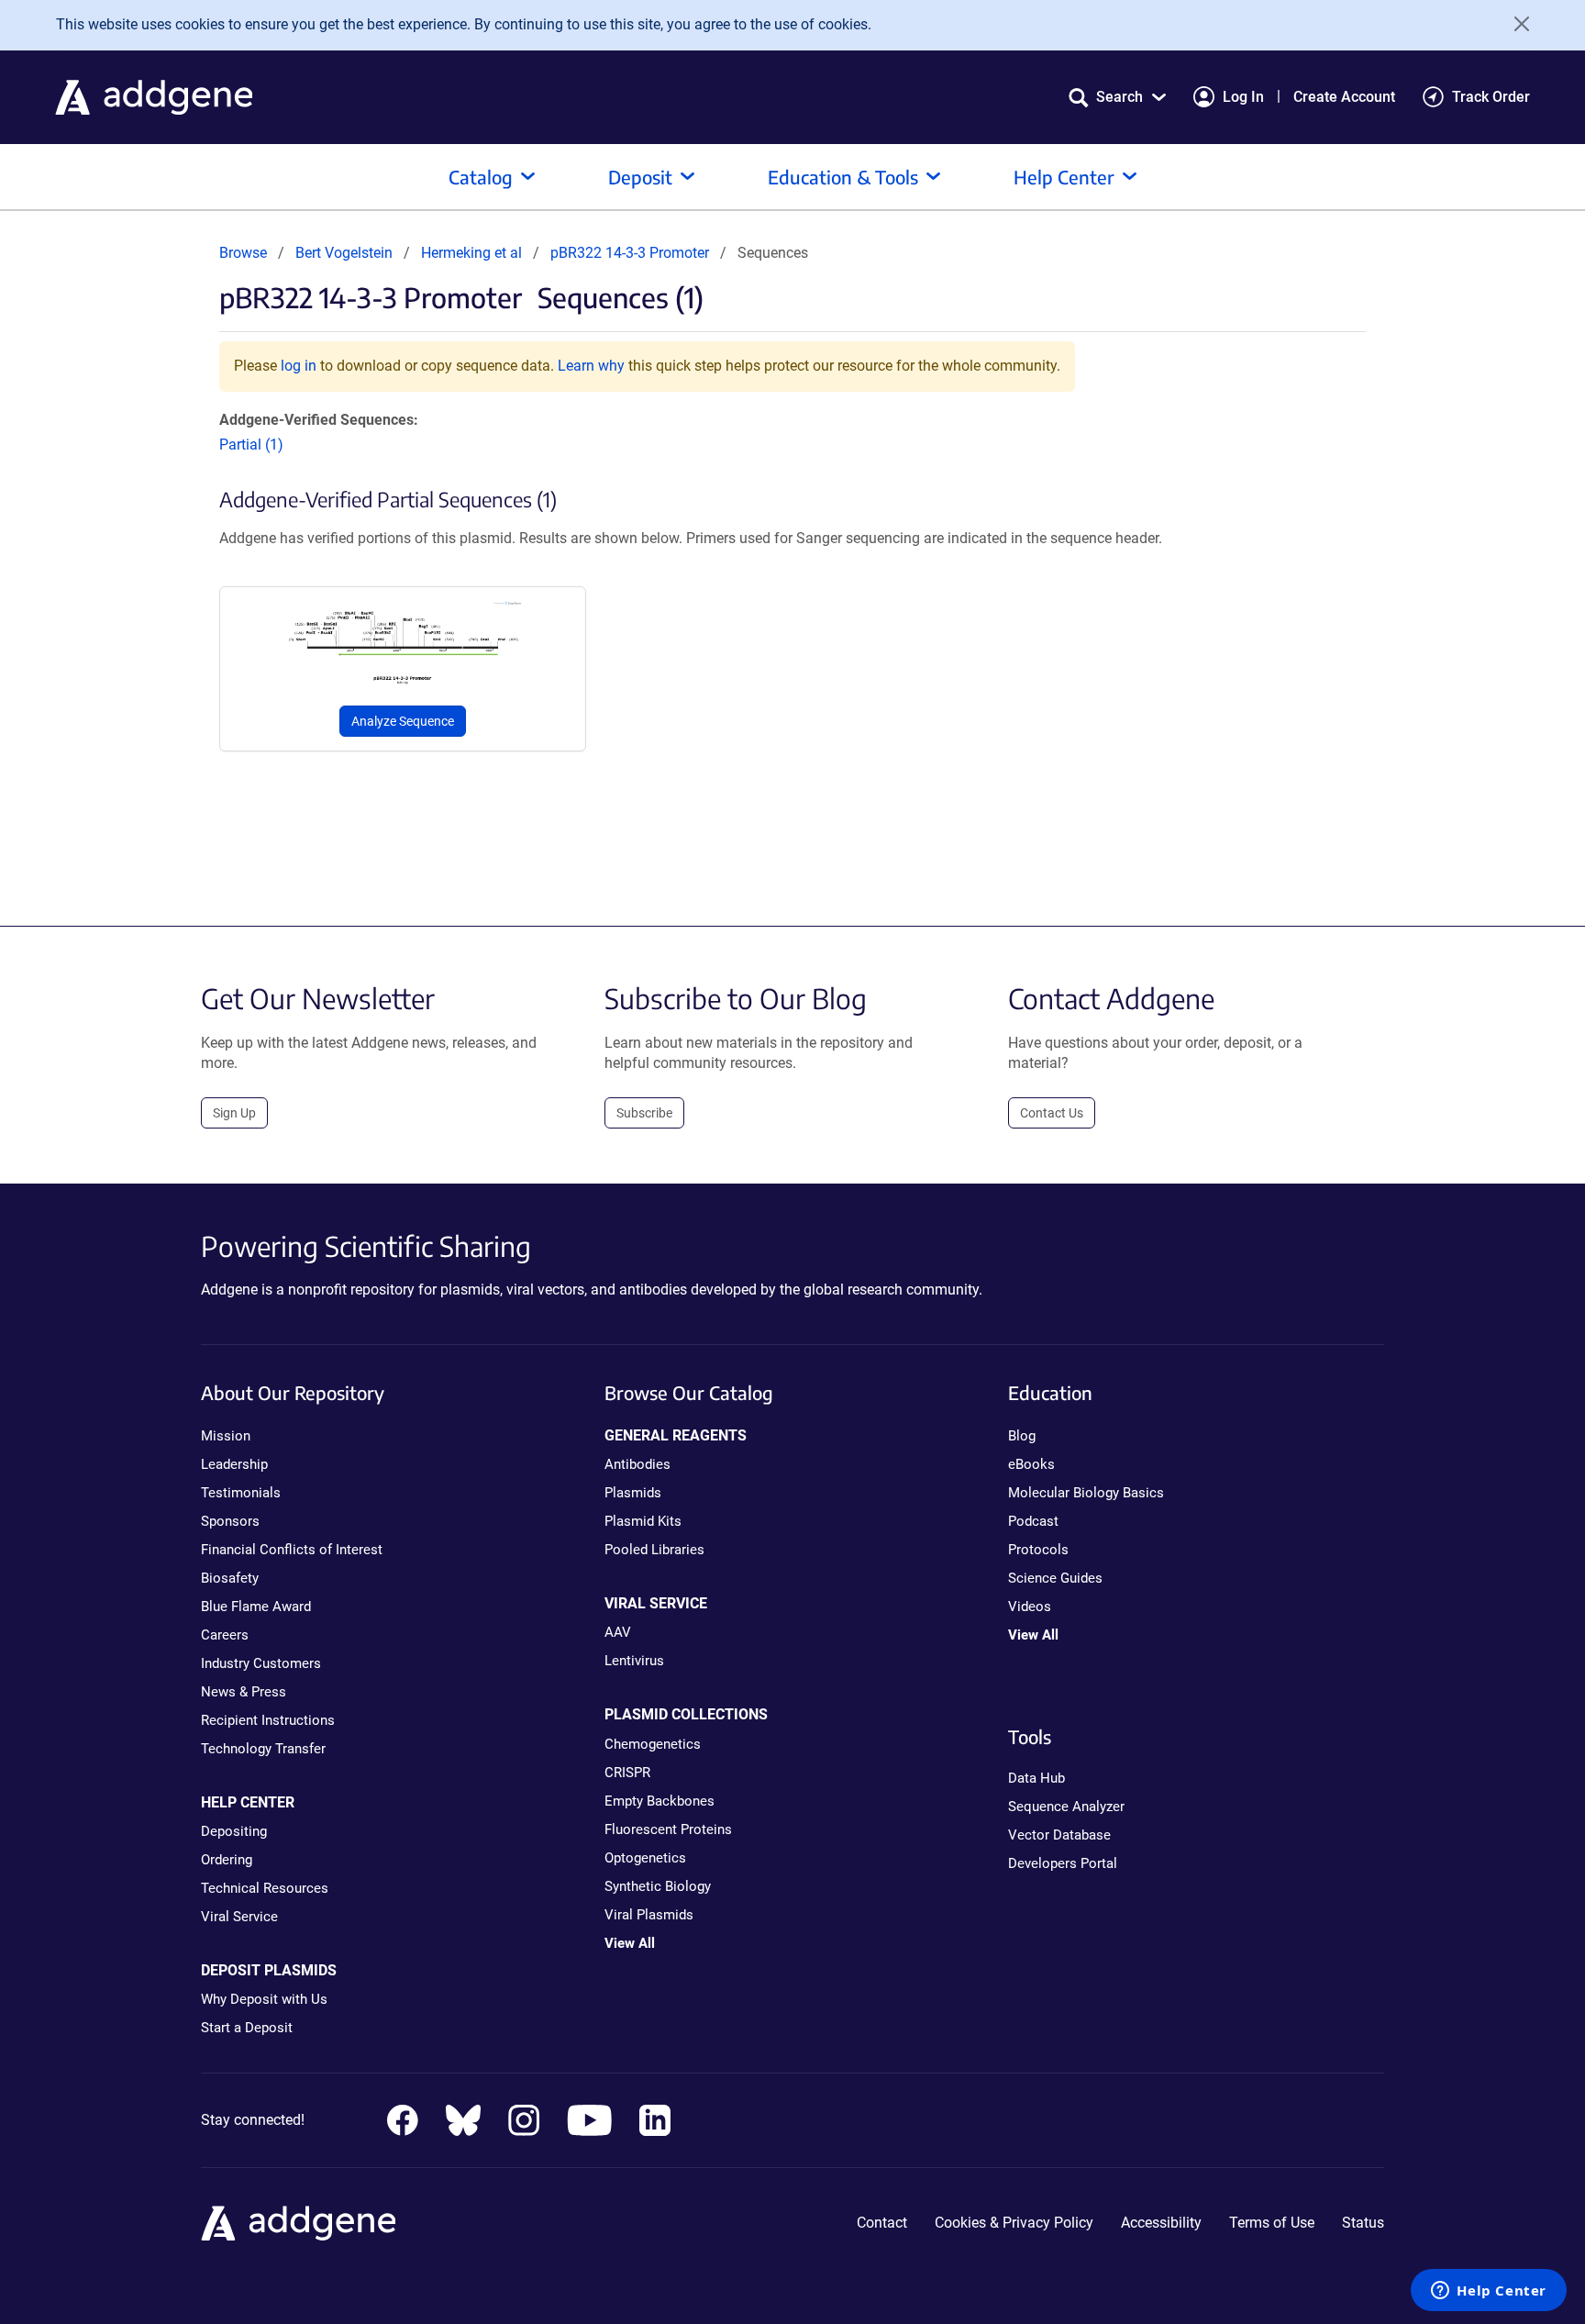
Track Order (1491, 97)
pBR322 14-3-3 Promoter (630, 253)
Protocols (1038, 1550)
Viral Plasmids (649, 1915)
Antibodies (637, 1464)
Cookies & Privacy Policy (1014, 2223)
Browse (243, 253)
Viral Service (239, 1917)
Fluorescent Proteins (668, 1829)
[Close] (1515, 24)
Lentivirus (634, 1661)
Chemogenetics (653, 1744)
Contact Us (1052, 1113)
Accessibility (1161, 2223)
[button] (1117, 97)
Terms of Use (1272, 2223)
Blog (1022, 1436)
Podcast (1033, 1521)
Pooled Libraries (654, 1550)
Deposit (640, 177)
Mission (226, 1436)
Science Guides (1055, 1578)
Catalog (481, 177)
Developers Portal (1063, 1863)
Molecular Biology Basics (1086, 1493)
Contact (882, 2223)
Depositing (234, 1831)
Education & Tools (843, 177)
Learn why (591, 366)
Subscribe (644, 1113)
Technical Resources (265, 1888)
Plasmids (633, 1493)
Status (1363, 2223)
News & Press (244, 1692)
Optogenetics (645, 1858)
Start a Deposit (247, 2028)
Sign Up (234, 1113)
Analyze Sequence (403, 721)
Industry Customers (261, 1663)
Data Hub (1036, 1778)
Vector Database (1059, 1835)
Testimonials (241, 1493)
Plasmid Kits (643, 1521)
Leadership (234, 1464)
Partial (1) (251, 445)
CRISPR (627, 1773)
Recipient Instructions (268, 1720)
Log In (1243, 97)
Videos (1030, 1607)
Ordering (227, 1860)
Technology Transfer (263, 1749)
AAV (618, 1632)
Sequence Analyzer (1066, 1807)
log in (299, 366)
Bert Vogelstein (344, 253)
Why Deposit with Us (264, 1999)
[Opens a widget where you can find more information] (1489, 2292)
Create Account (1344, 97)
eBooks (1031, 1464)
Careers (225, 1635)
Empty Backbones (659, 1801)
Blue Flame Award (256, 1607)
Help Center (1064, 177)
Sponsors (230, 1521)
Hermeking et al (473, 253)
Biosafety (230, 1578)
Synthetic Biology (658, 1886)
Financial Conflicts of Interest (292, 1550)
